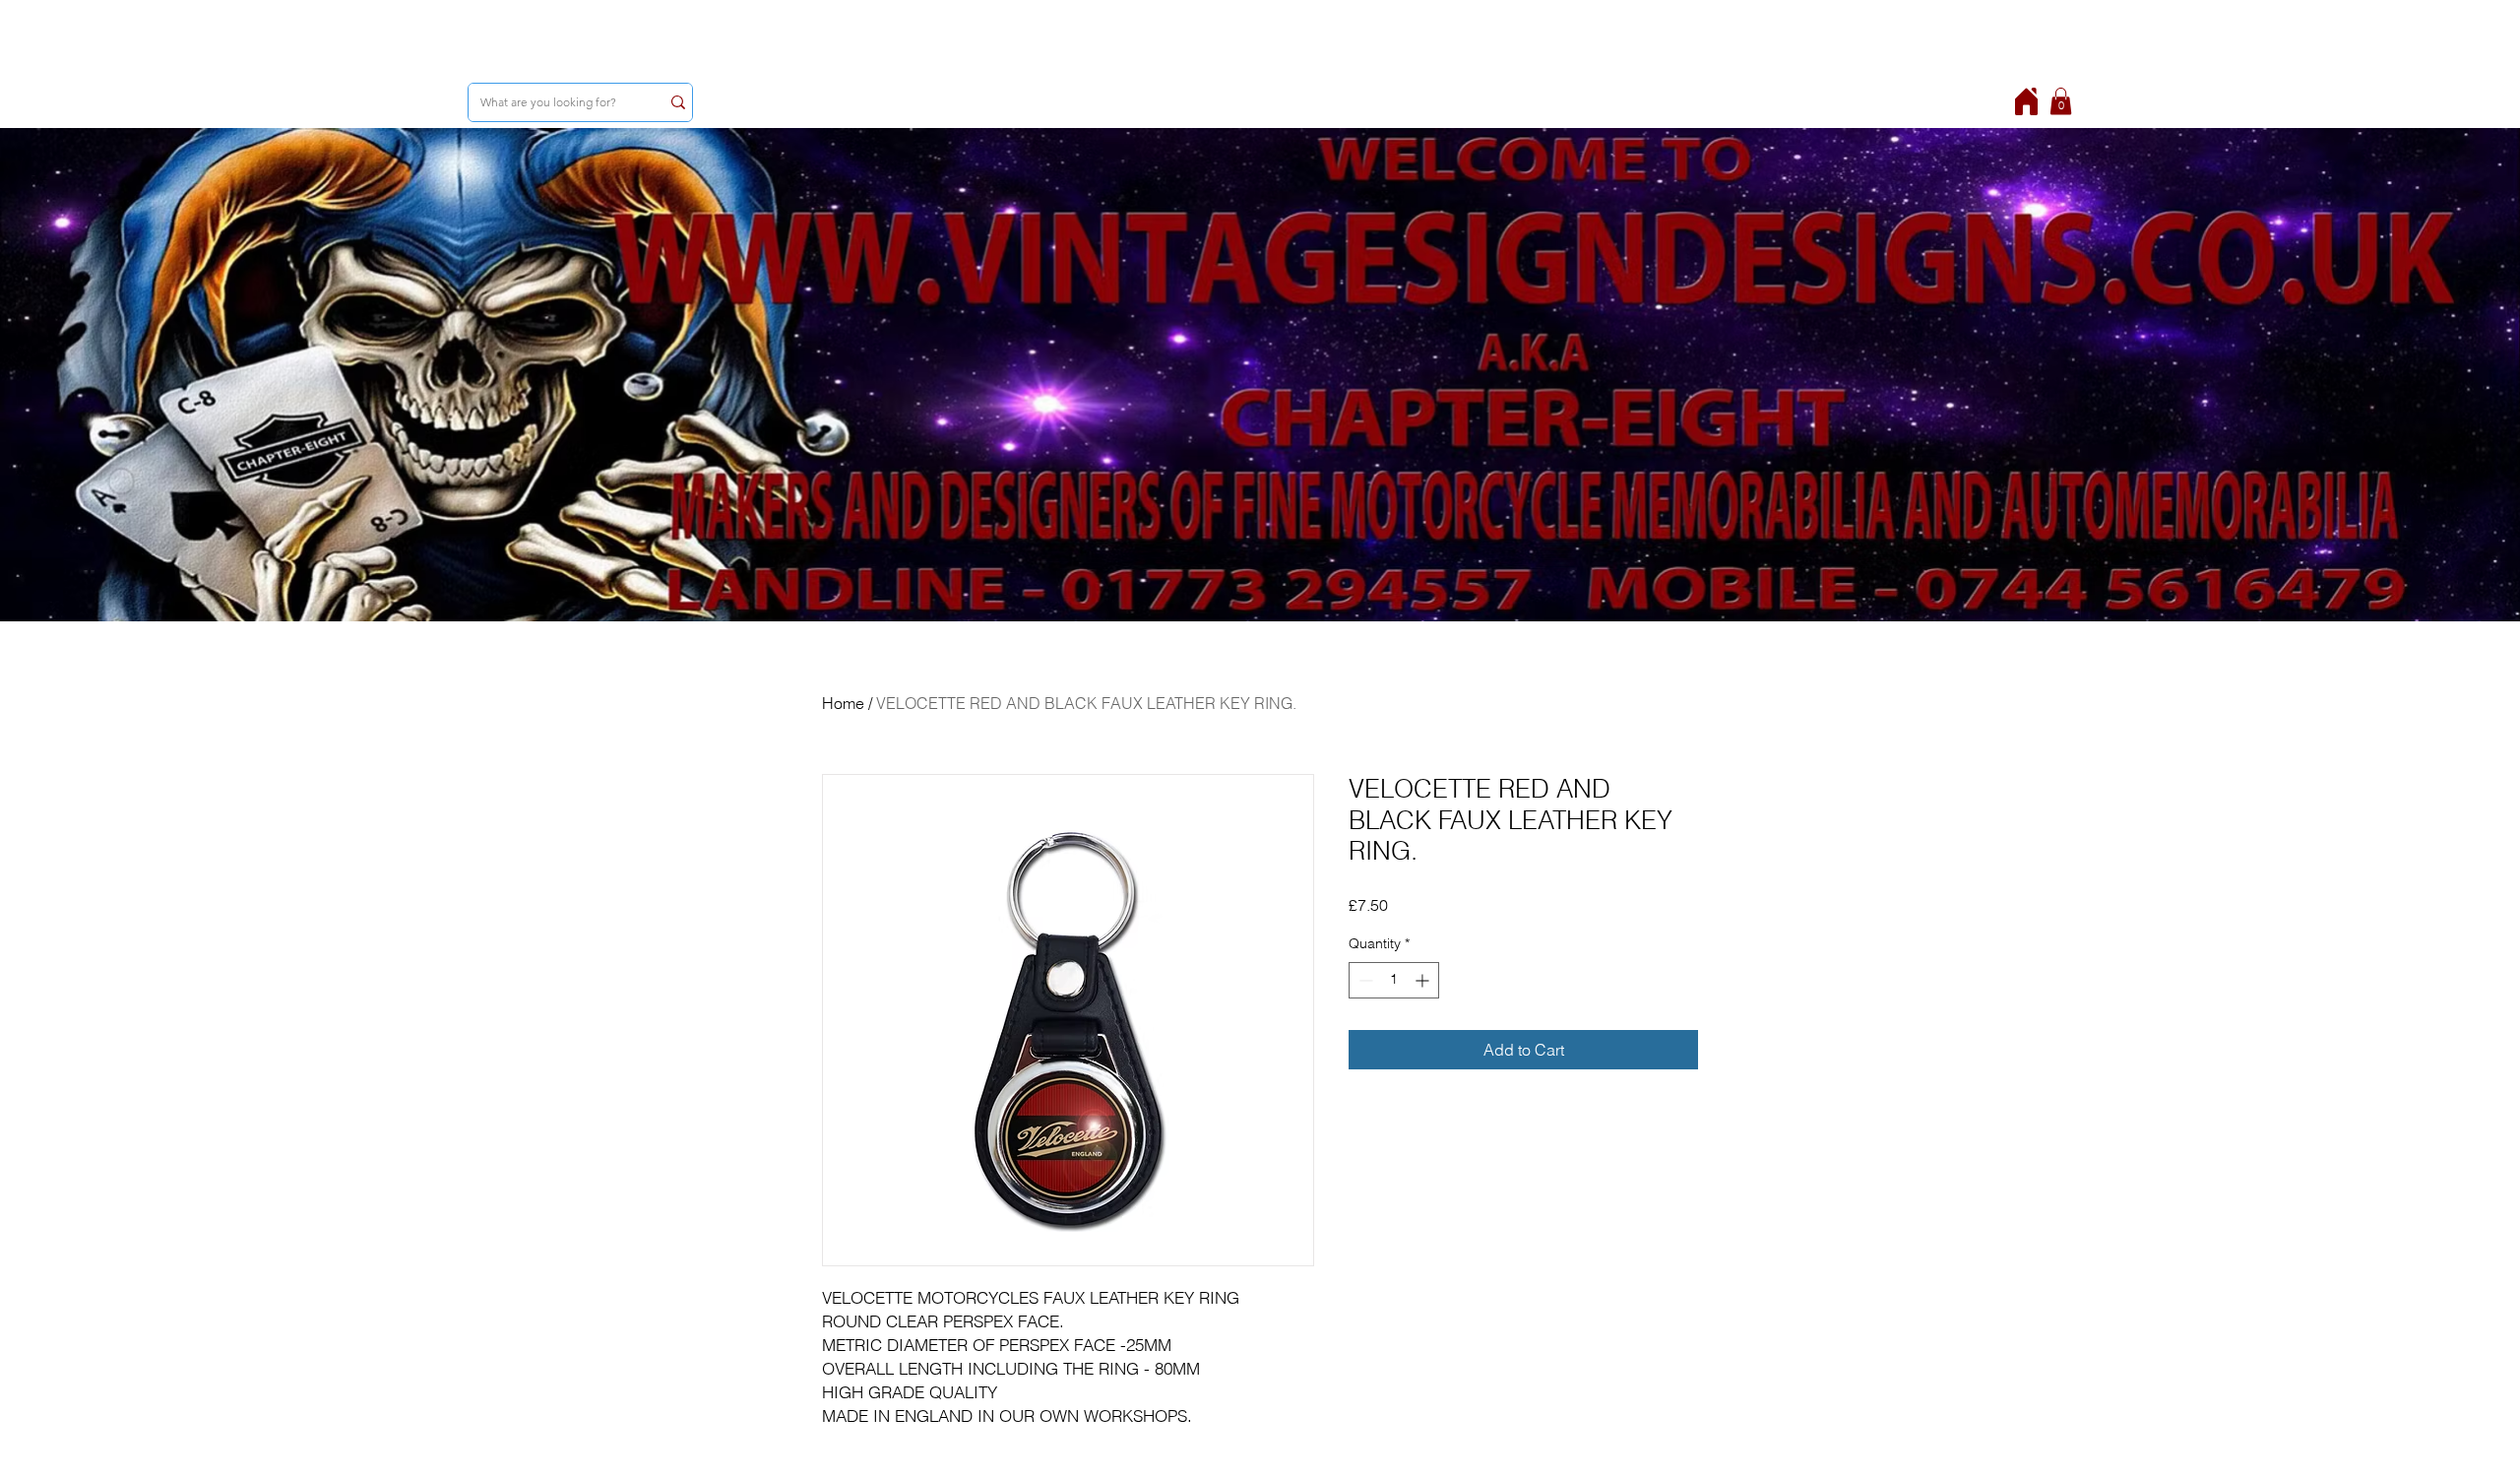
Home (843, 703)
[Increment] (1424, 980)
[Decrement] (1364, 980)
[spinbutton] (1394, 980)
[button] (2061, 101)
